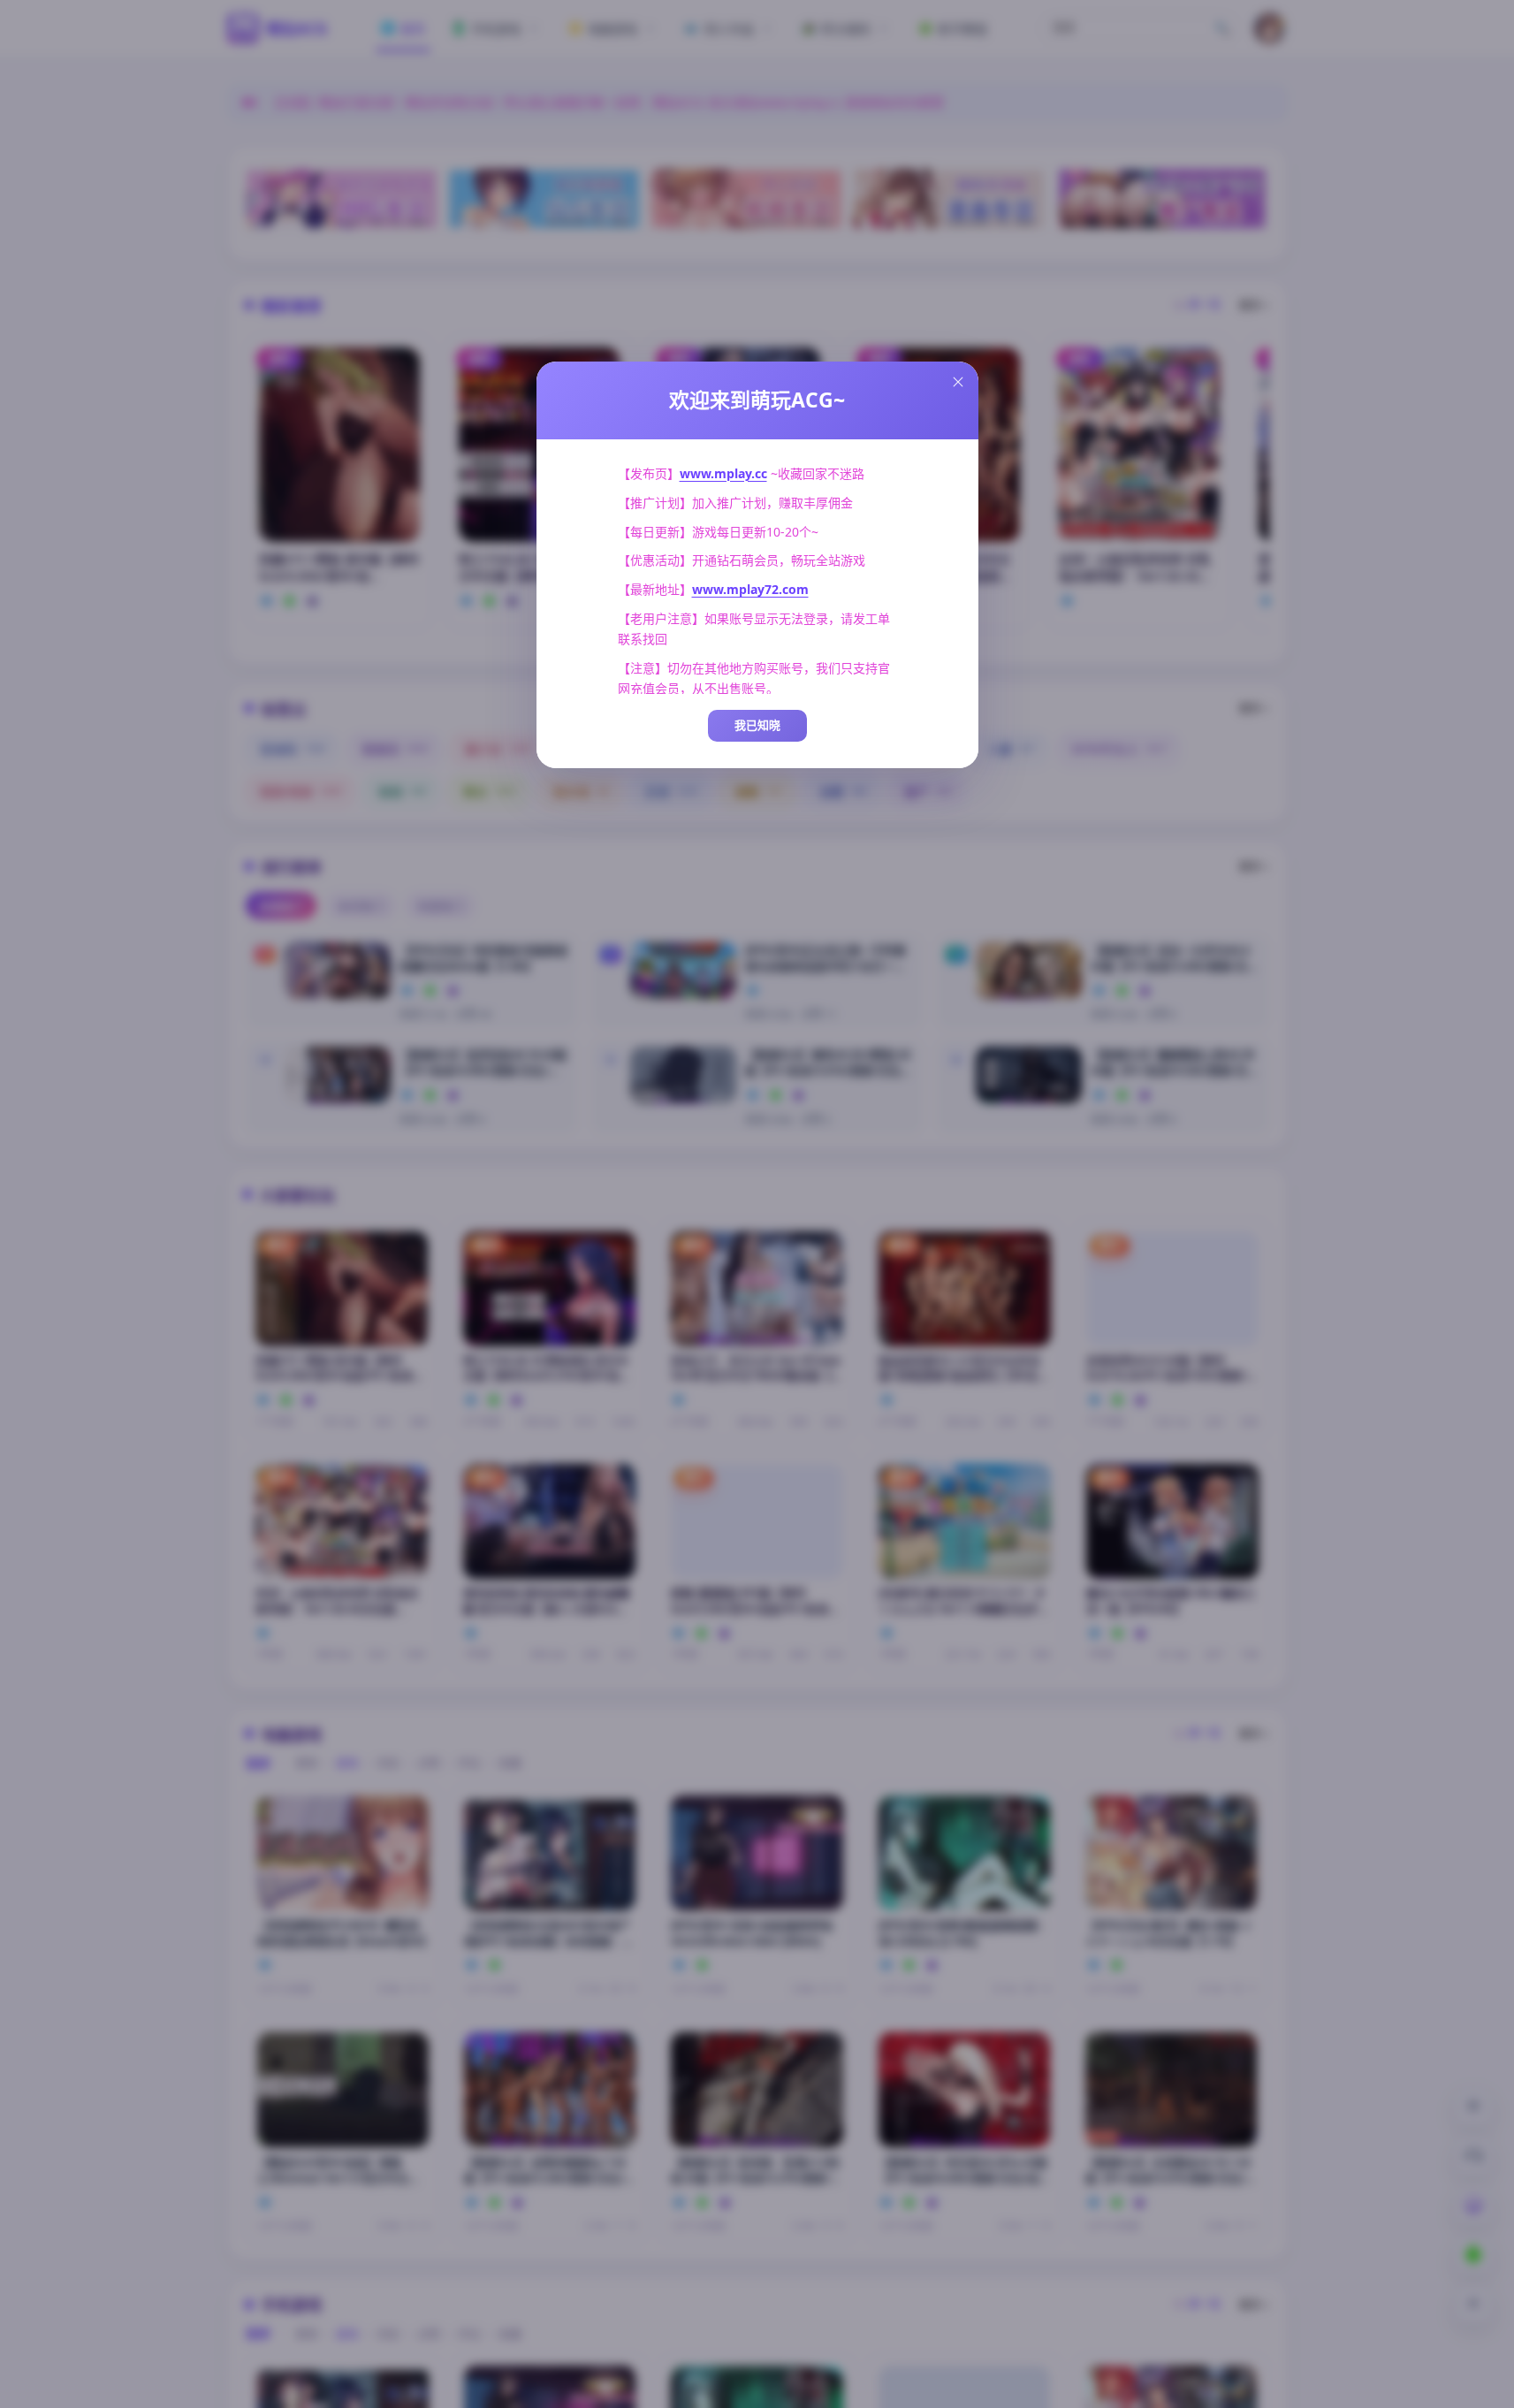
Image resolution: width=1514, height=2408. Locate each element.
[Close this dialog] (958, 382)
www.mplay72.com (750, 589)
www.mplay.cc (723, 473)
